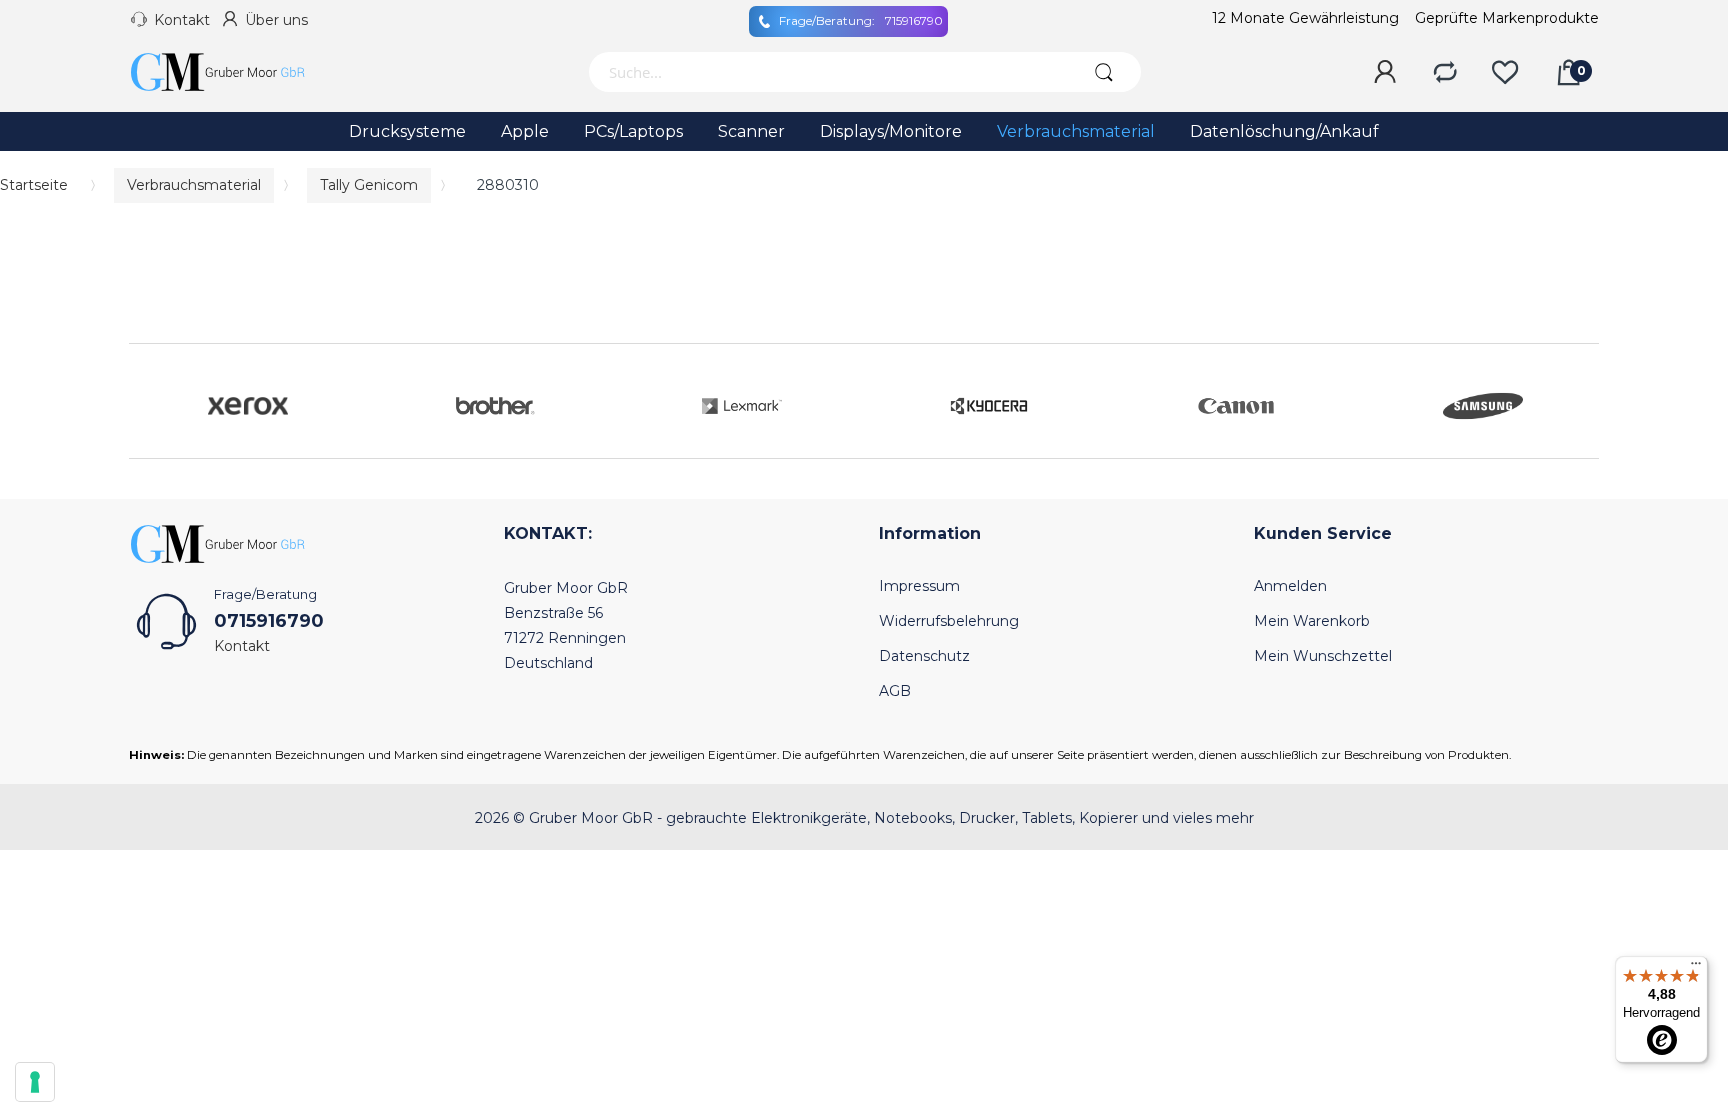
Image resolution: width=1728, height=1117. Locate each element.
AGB (895, 691)
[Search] (1103, 72)
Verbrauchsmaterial (194, 185)
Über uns (276, 20)
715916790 (861, 20)
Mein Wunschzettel (1323, 656)
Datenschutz (924, 656)
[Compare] (1445, 73)
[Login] (1385, 73)
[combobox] (826, 72)
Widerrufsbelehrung (949, 621)
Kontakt (182, 20)
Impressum (919, 586)
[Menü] (1696, 968)
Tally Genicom (369, 185)
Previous (149, 401)
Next (1579, 401)
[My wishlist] (1505, 73)
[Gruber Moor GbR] (234, 72)
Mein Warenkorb (1312, 621)
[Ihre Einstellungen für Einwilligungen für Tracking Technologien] (35, 1082)
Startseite (34, 185)
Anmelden (1290, 586)
